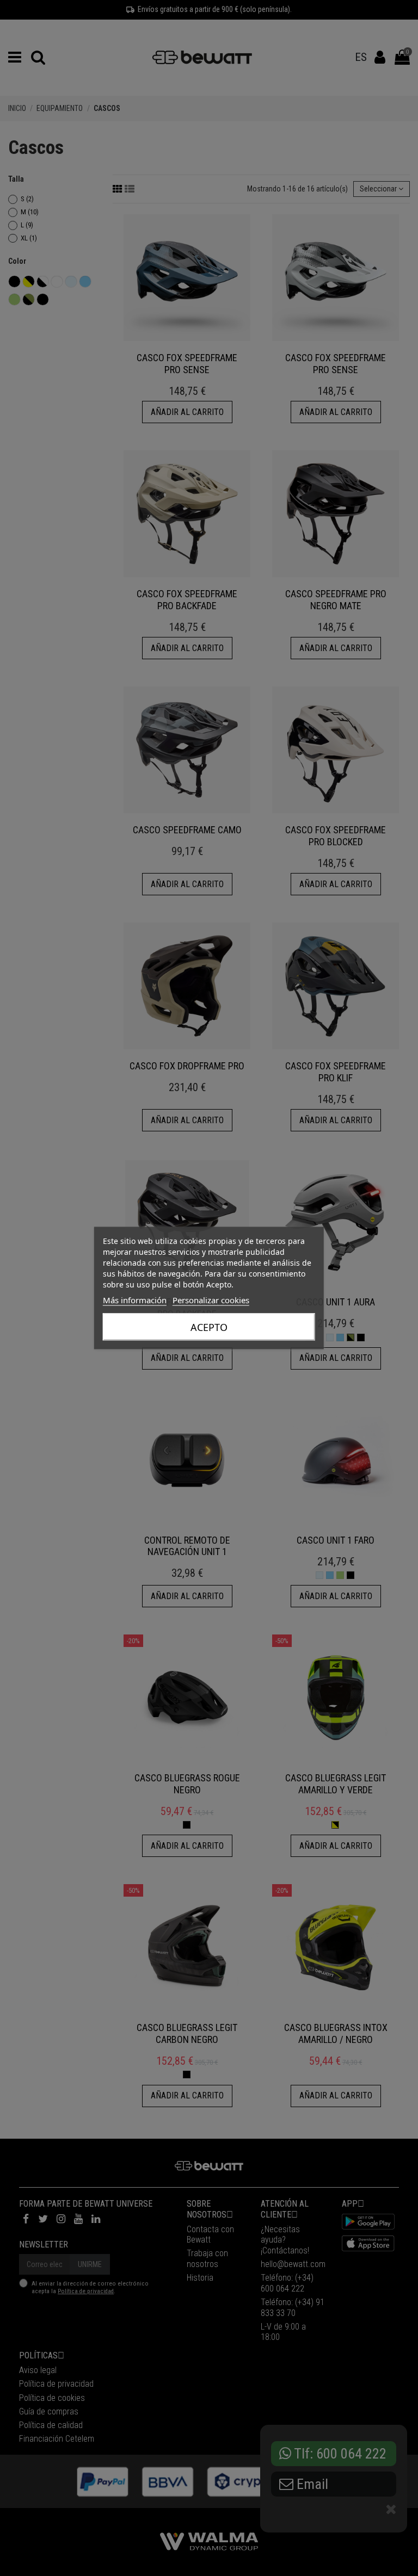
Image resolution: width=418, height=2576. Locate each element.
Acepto (209, 1327)
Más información (135, 1300)
